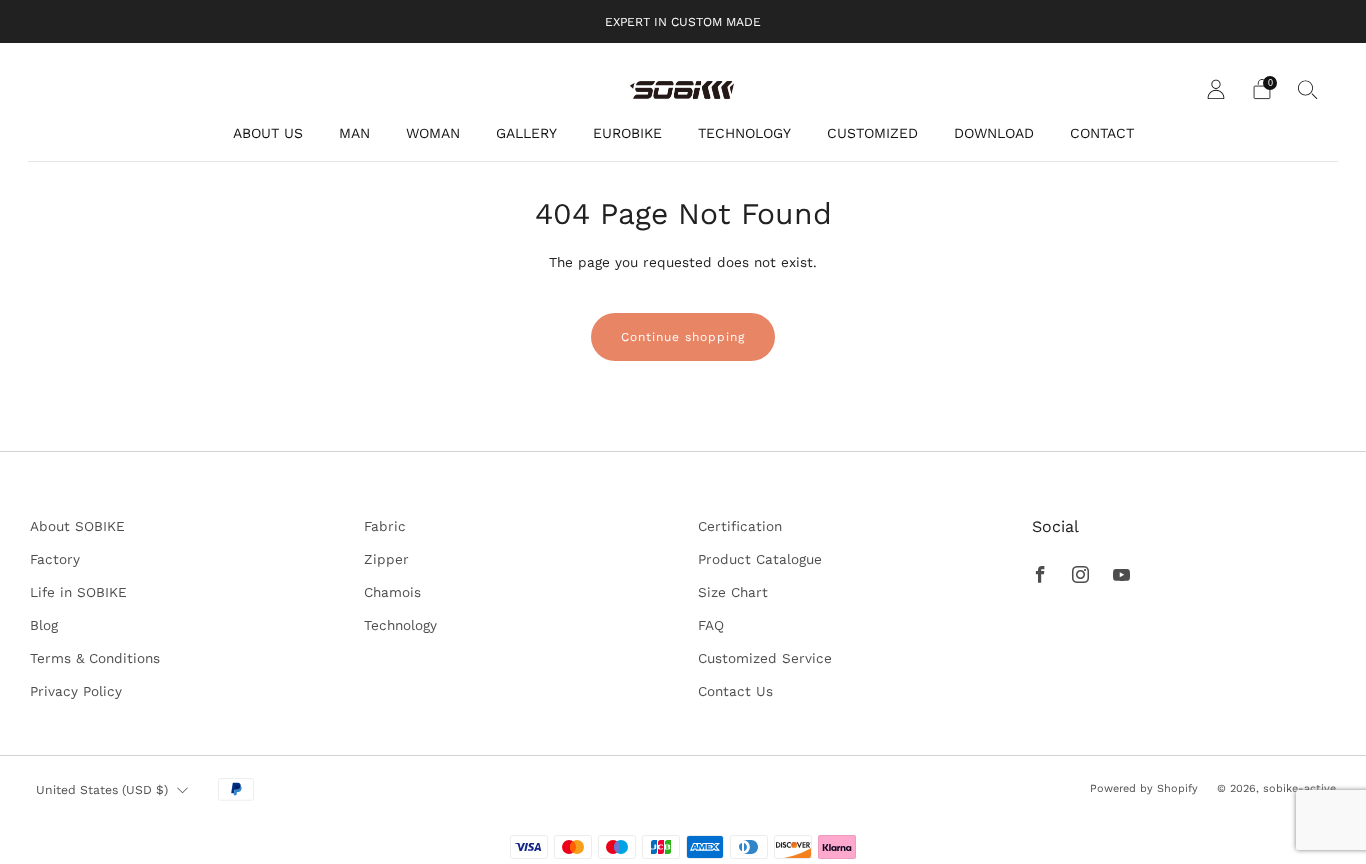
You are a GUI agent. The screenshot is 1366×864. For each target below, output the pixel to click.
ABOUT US (268, 133)
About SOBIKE (77, 526)
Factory (55, 559)
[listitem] (683, 21)
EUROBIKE (627, 133)
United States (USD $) (102, 790)
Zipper (386, 559)
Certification (740, 526)
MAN (354, 133)
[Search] (1308, 89)
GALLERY (526, 133)
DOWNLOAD (994, 133)
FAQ (711, 625)
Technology (400, 625)
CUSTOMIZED (872, 133)
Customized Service (765, 658)
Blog (44, 625)
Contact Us (735, 691)
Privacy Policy (76, 691)
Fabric (385, 526)
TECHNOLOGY (744, 133)
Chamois (392, 592)
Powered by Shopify (1144, 788)
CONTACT (1102, 133)
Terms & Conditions (95, 658)
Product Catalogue (760, 559)
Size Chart (733, 592)
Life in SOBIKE (78, 592)
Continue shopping (683, 337)
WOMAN (433, 133)
